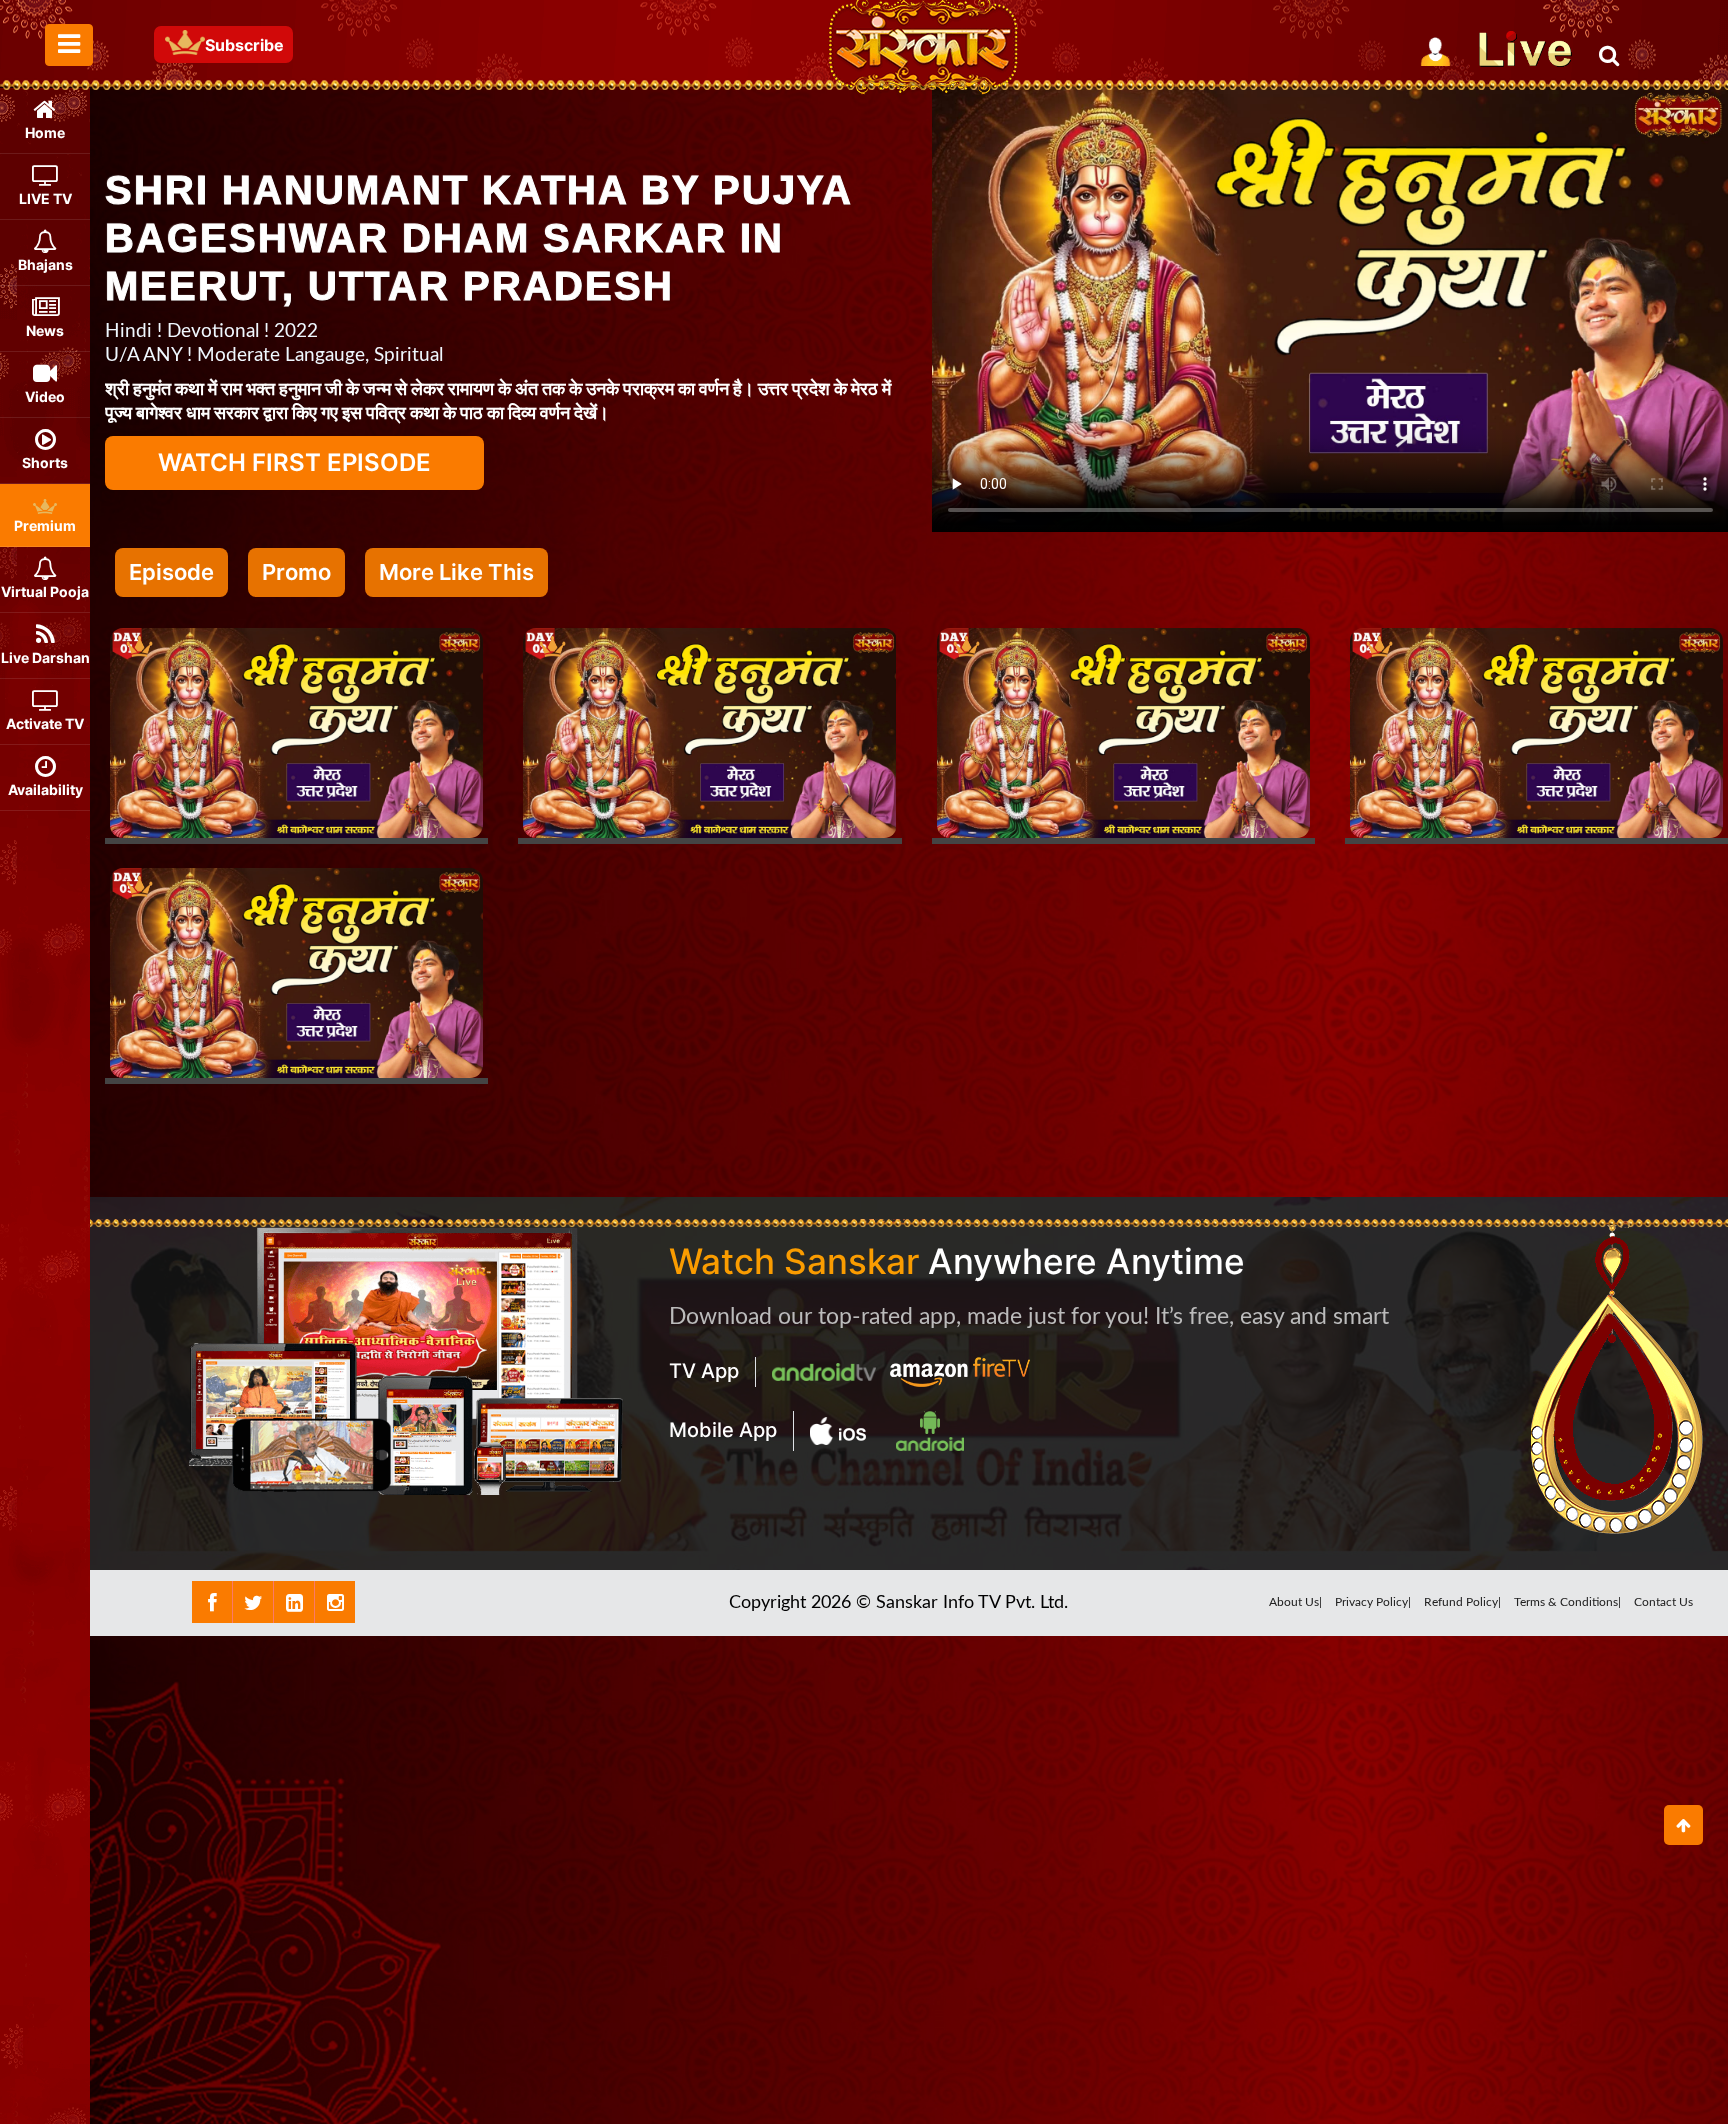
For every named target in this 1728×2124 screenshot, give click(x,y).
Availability (45, 789)
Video (45, 396)
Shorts (45, 462)
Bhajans (45, 264)
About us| (1295, 1602)
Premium (45, 525)
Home (45, 132)
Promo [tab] (296, 572)
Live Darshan (45, 657)
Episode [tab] (171, 572)
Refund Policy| (1462, 1602)
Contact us (1663, 1602)
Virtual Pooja (45, 591)
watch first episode (294, 462)
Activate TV (45, 723)
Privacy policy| (1373, 1602)
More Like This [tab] (456, 572)
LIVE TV (45, 198)
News (45, 330)
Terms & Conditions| (1567, 1602)
